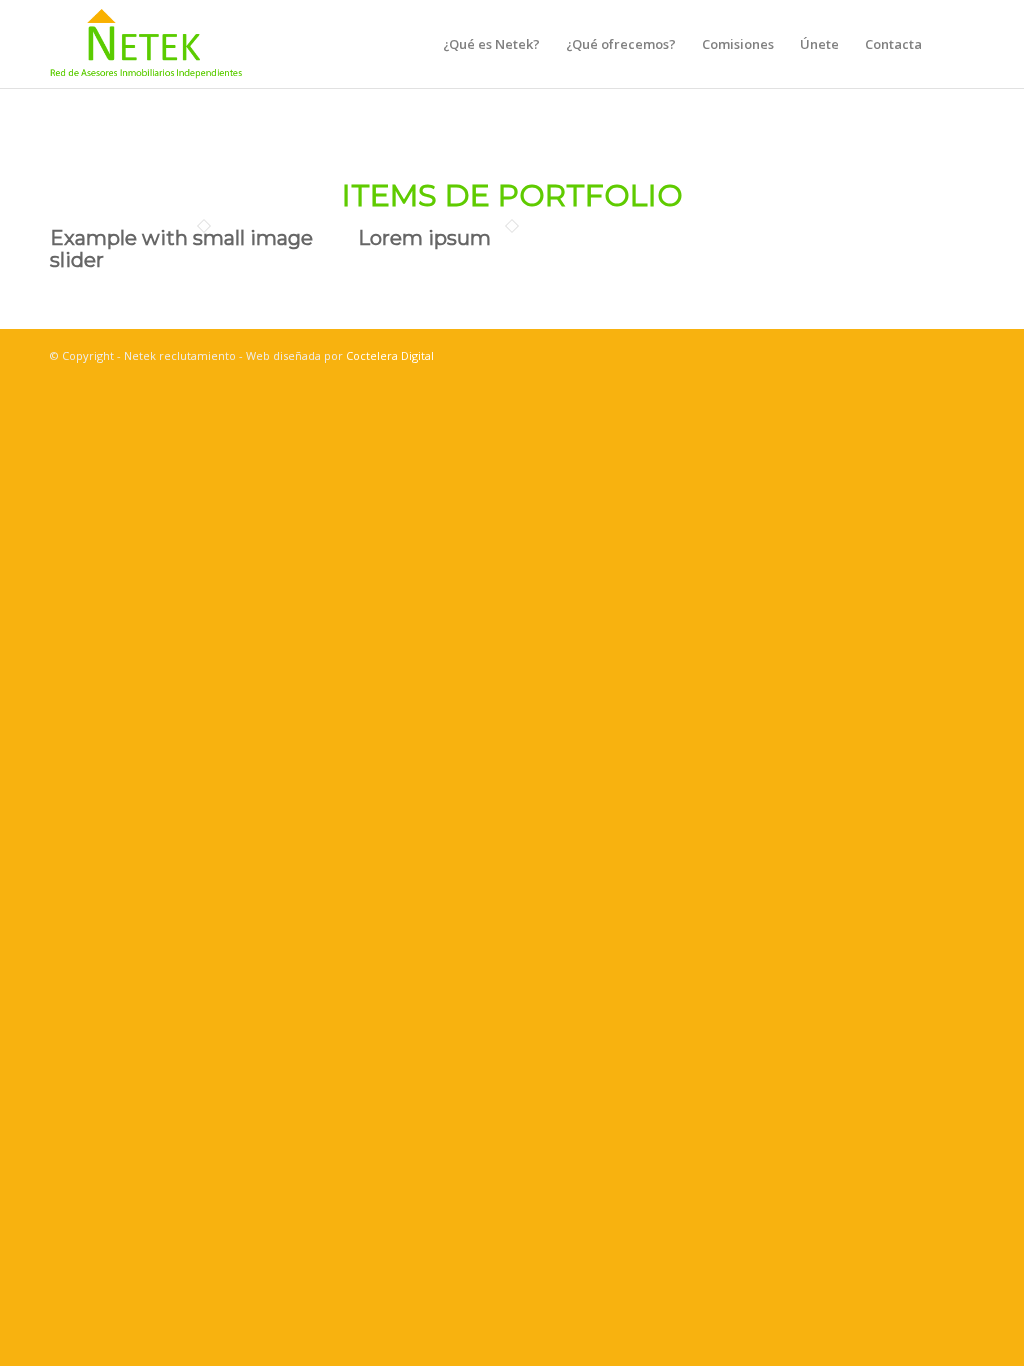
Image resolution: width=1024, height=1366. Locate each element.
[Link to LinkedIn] (929, 355)
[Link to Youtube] (959, 355)
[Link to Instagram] (899, 355)
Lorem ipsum (424, 238)
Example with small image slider (181, 249)
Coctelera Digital (390, 355)
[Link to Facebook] (869, 355)
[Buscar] (954, 44)
